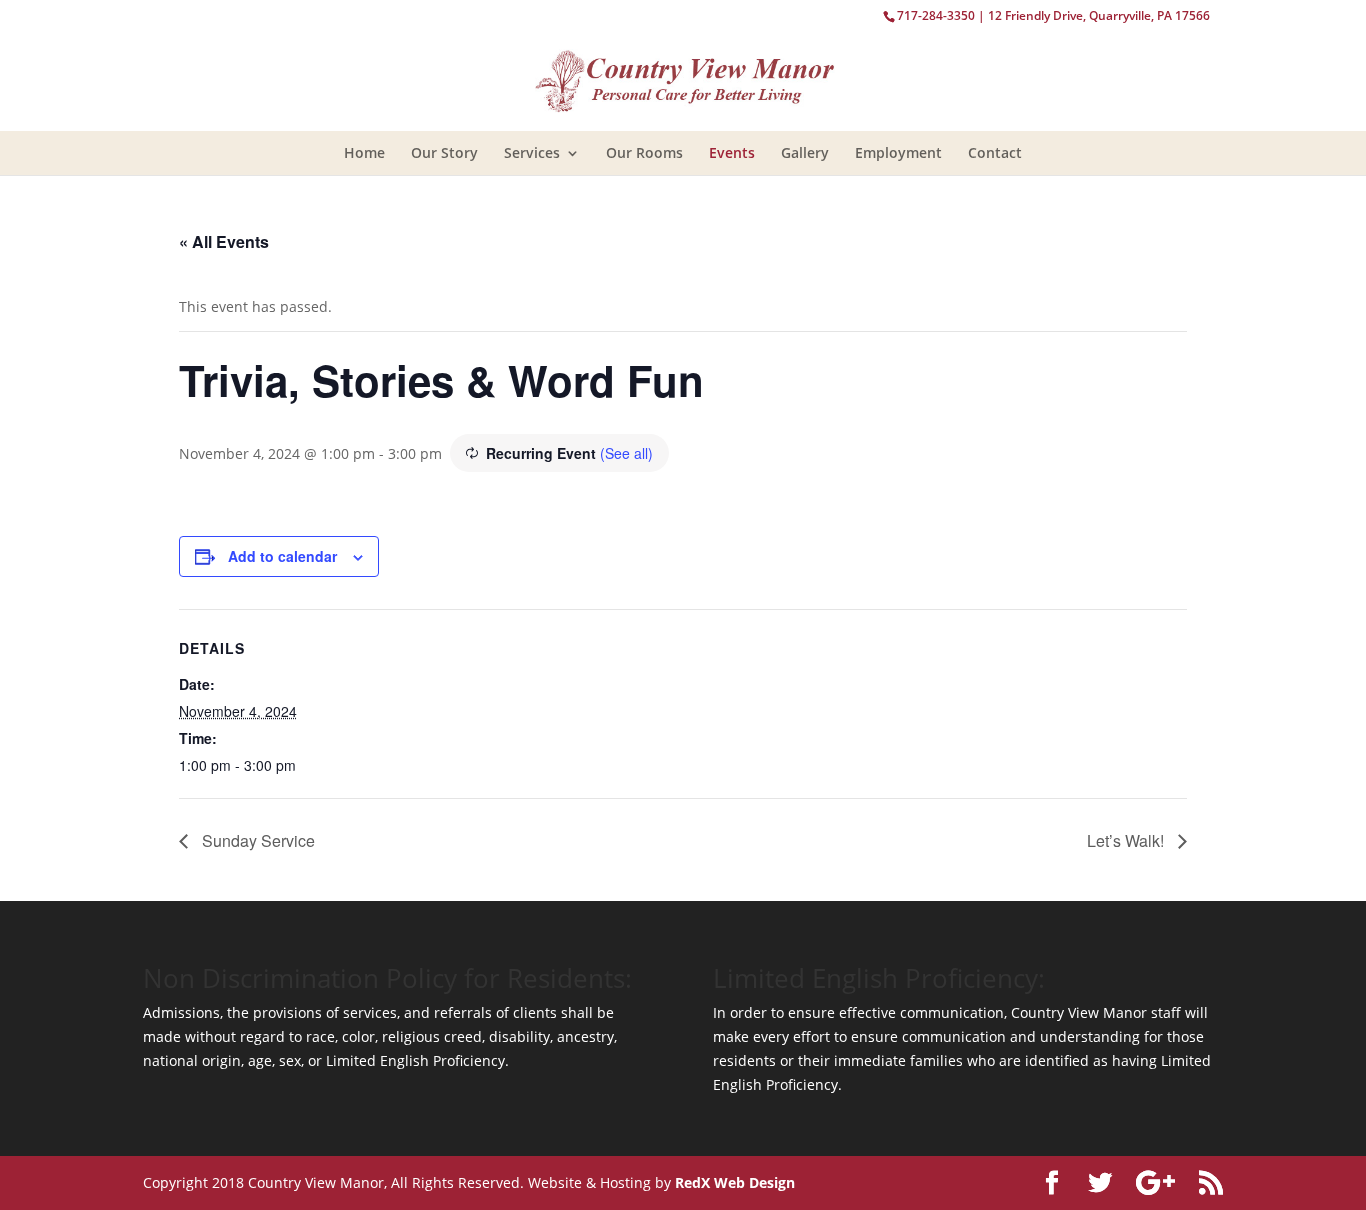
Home (364, 152)
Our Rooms (644, 152)
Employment (898, 152)
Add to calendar (282, 556)
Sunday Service (256, 840)
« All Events (224, 241)
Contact (995, 152)
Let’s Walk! (1127, 840)
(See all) (626, 453)
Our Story (444, 152)
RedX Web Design (735, 1182)
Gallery (805, 152)
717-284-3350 (936, 15)
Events (732, 152)
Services (532, 152)
